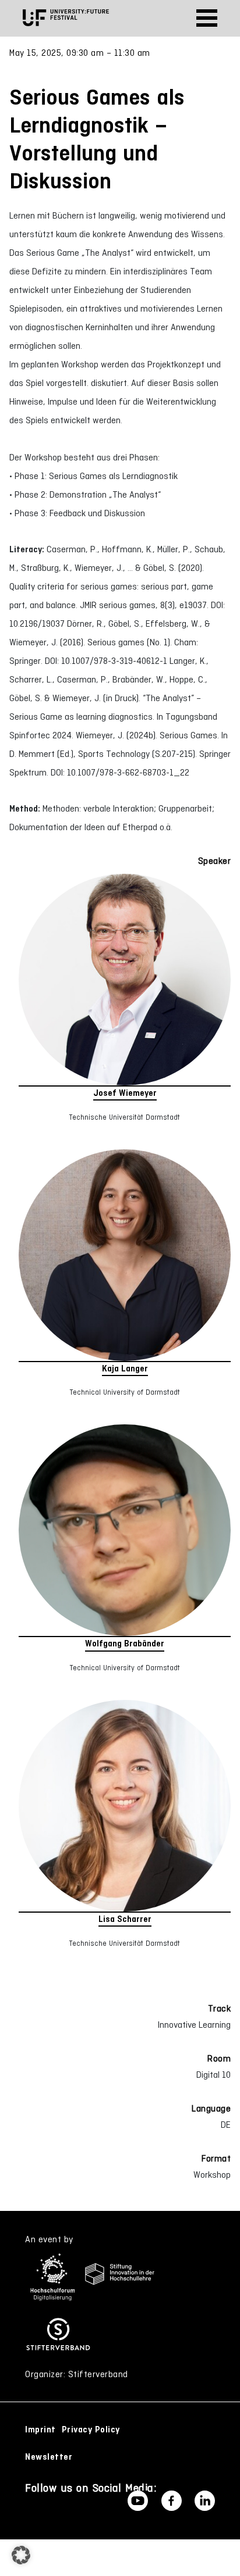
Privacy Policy (91, 2429)
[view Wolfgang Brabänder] (125, 1531)
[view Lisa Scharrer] (125, 1806)
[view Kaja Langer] (125, 1256)
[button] (21, 2555)
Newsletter (49, 2457)
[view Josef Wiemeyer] (125, 980)
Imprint (40, 2429)
